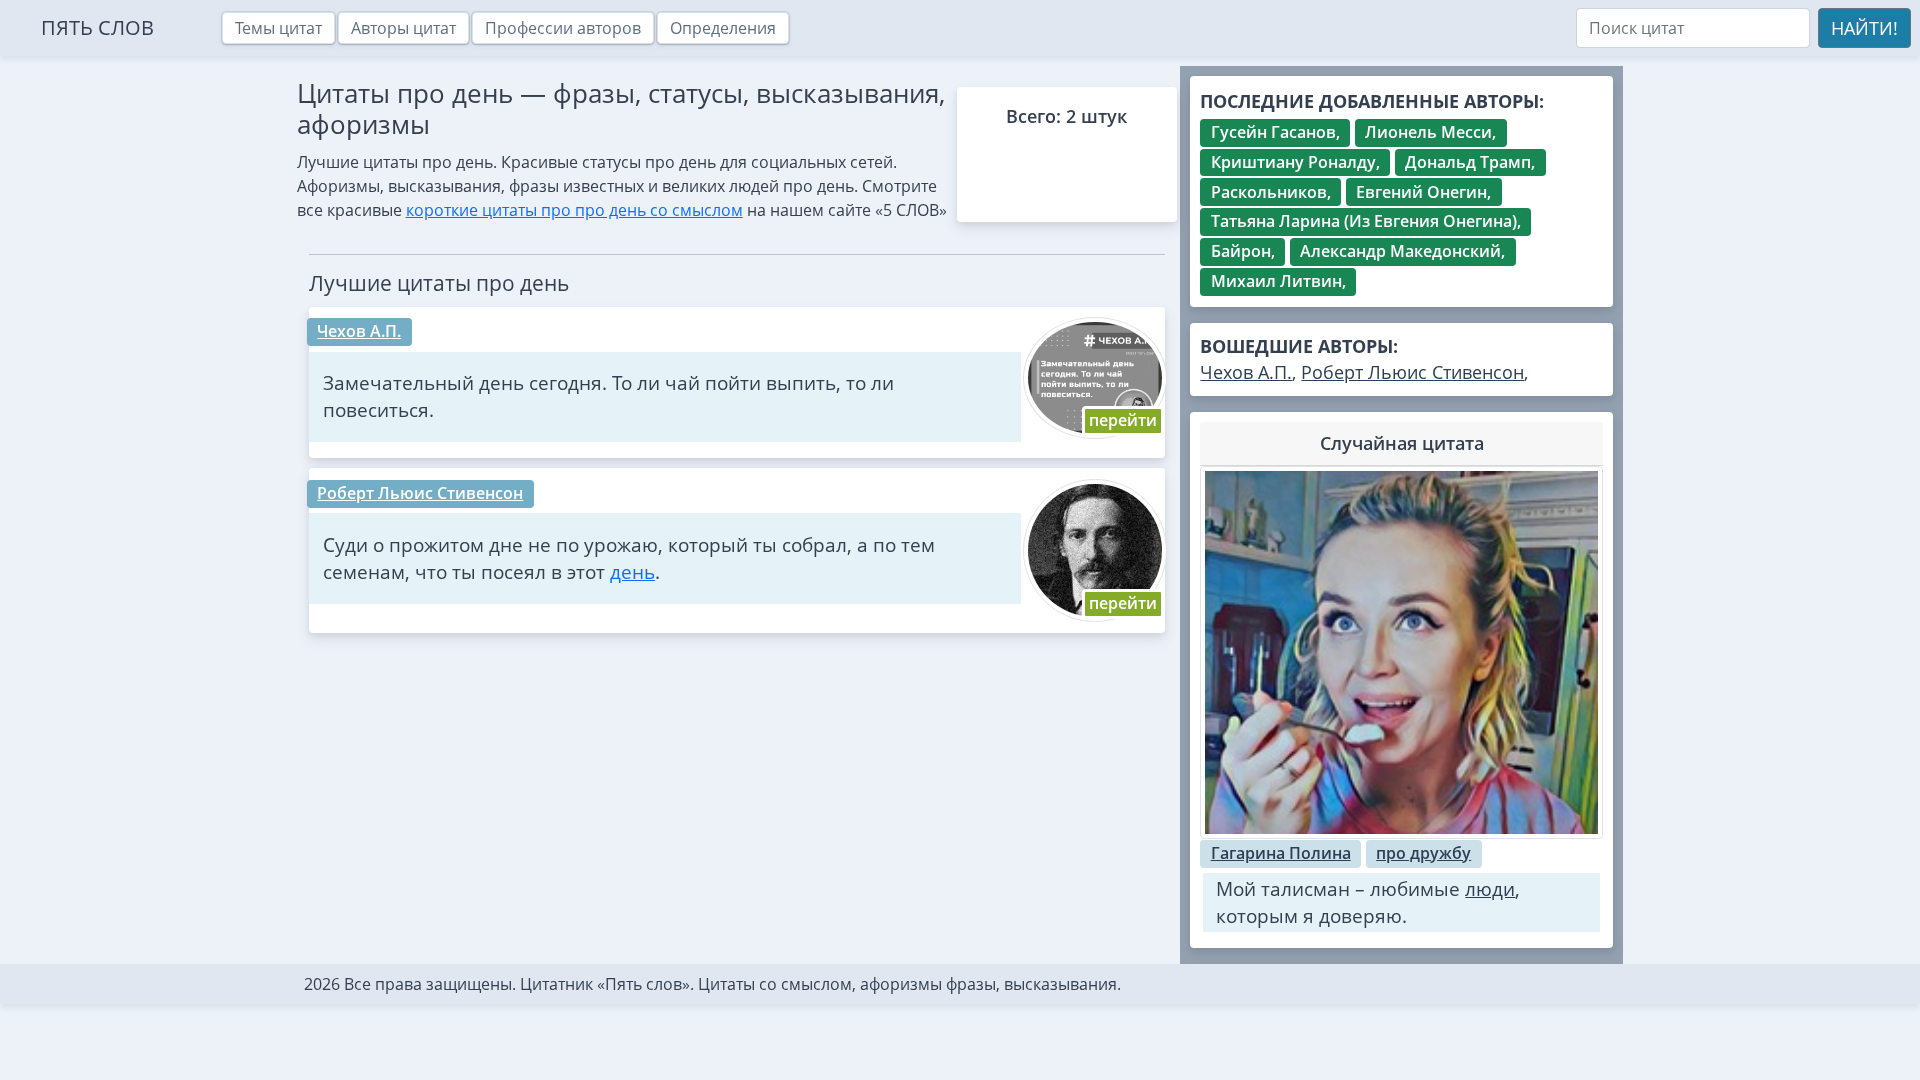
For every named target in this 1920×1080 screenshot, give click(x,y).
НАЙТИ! (1864, 28)
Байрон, (1243, 251)
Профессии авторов (563, 28)
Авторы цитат (403, 28)
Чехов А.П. (359, 331)
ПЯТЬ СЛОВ (97, 27)
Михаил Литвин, (1278, 281)
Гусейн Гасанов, (1275, 132)
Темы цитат (278, 28)
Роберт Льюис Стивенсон (420, 493)
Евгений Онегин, (1423, 192)
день (632, 571)
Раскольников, (1271, 192)
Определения (723, 28)
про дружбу (1423, 853)
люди (1490, 888)
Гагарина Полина (1281, 853)
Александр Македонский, (1402, 251)
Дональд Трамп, (1470, 162)
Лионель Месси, (1430, 132)
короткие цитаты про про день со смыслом (574, 210)
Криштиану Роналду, (1295, 162)
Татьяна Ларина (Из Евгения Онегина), (1366, 221)
